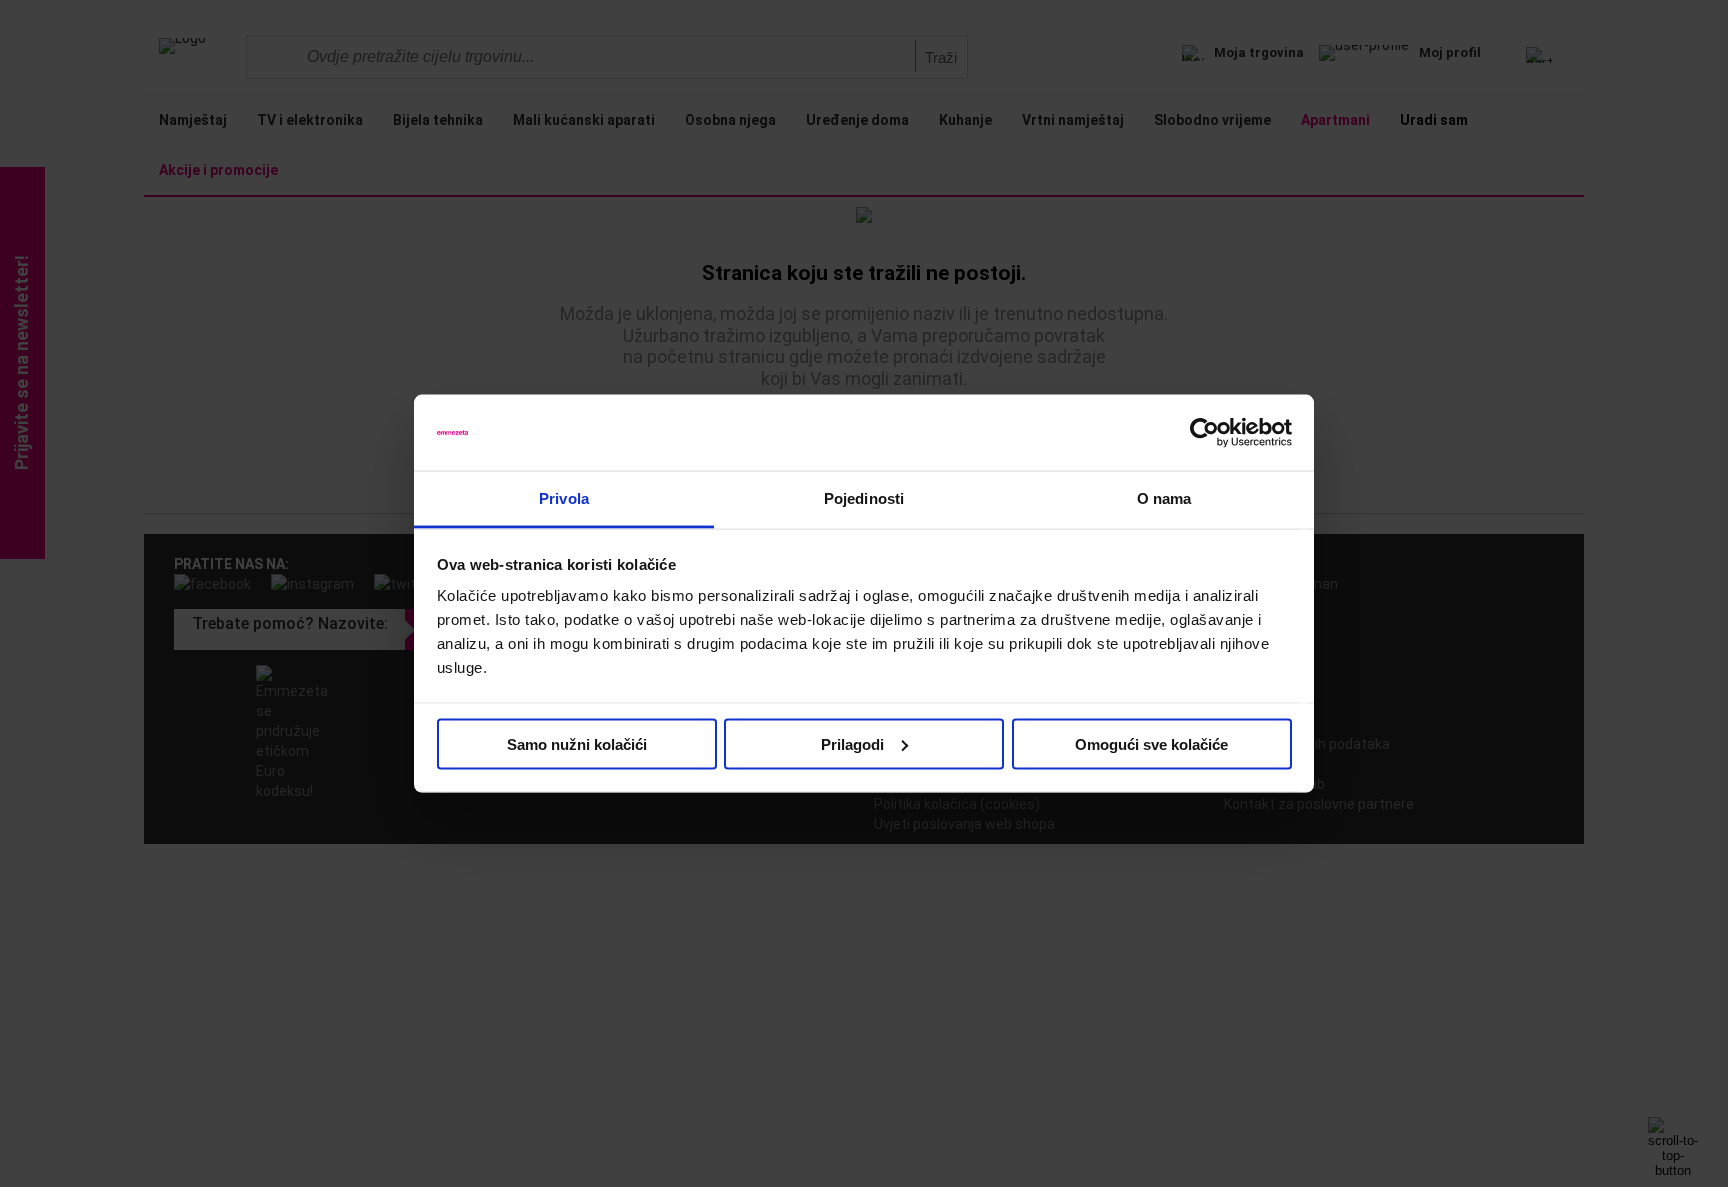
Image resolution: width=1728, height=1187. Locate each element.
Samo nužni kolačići (577, 743)
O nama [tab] (1164, 498)
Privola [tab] (564, 498)
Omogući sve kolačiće (1151, 743)
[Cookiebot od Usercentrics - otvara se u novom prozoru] (1204, 433)
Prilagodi (852, 743)
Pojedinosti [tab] (864, 498)
